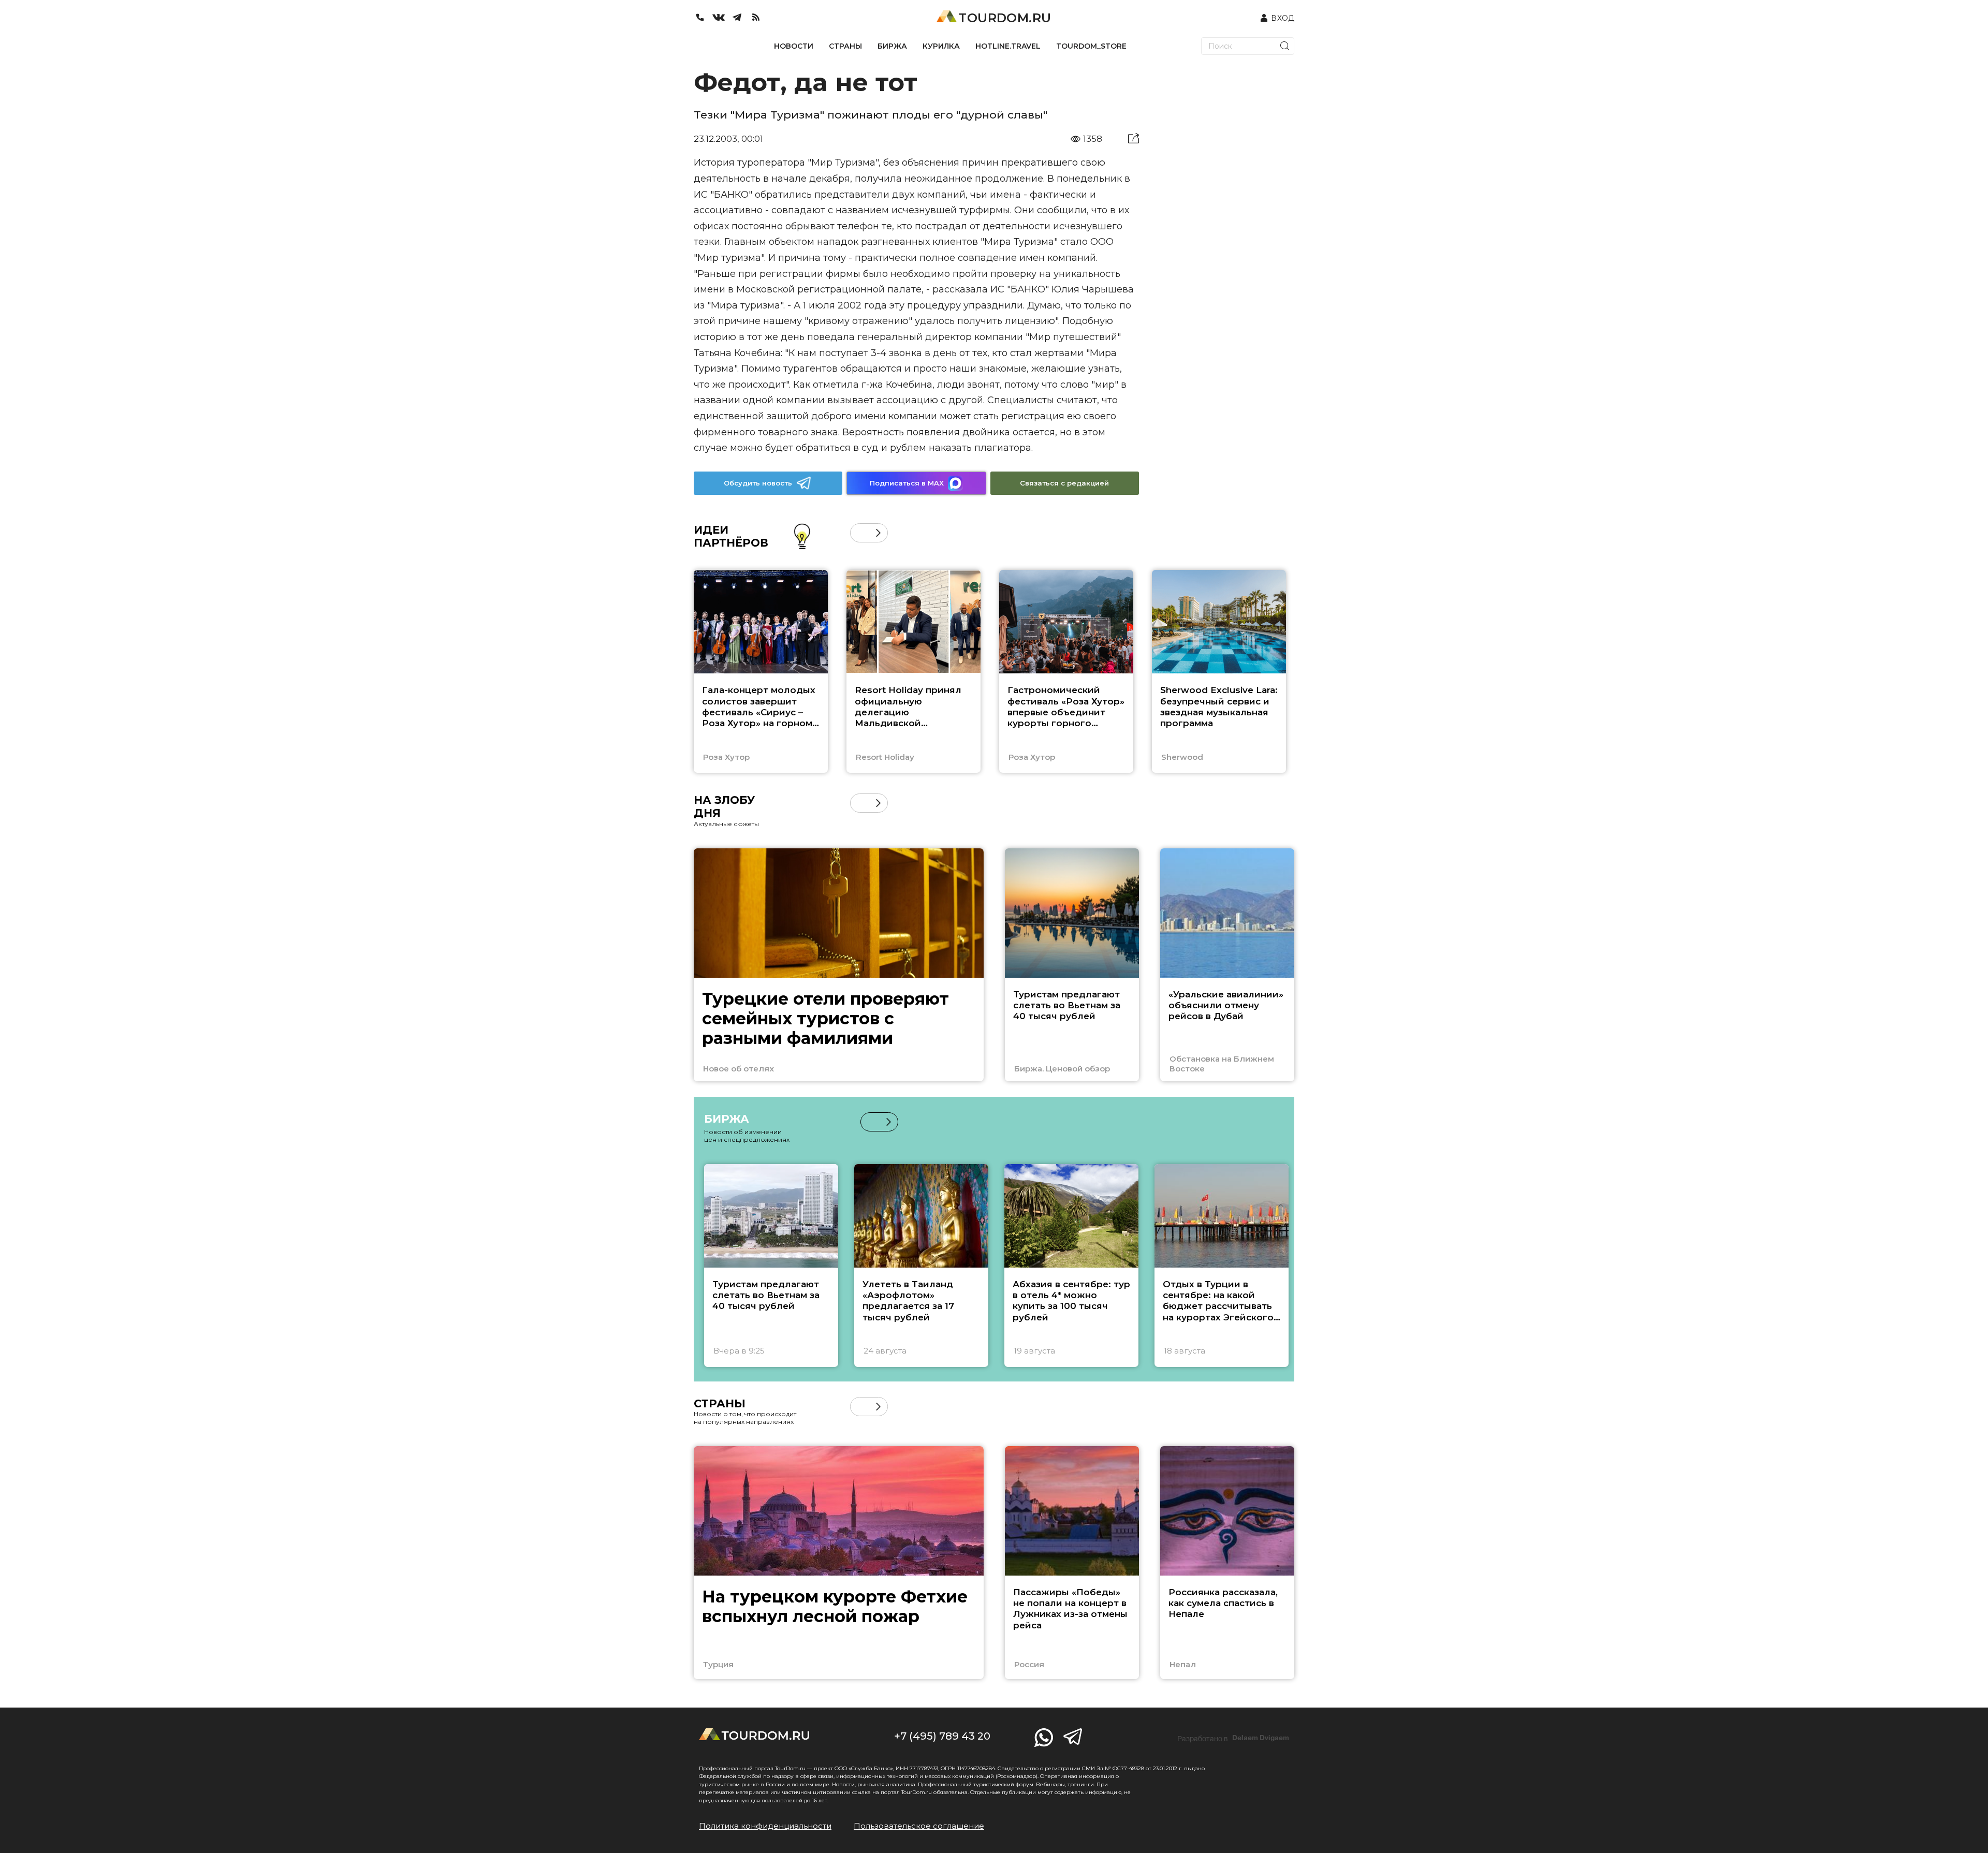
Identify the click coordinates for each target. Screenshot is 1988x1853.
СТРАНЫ (845, 46)
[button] (860, 533)
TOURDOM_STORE (1091, 46)
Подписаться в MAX (907, 483)
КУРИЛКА (941, 46)
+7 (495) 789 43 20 (942, 1736)
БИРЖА (892, 46)
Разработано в (1233, 1738)
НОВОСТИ (794, 46)
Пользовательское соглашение (919, 1826)
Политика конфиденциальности (765, 1826)
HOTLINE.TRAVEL (1008, 46)
